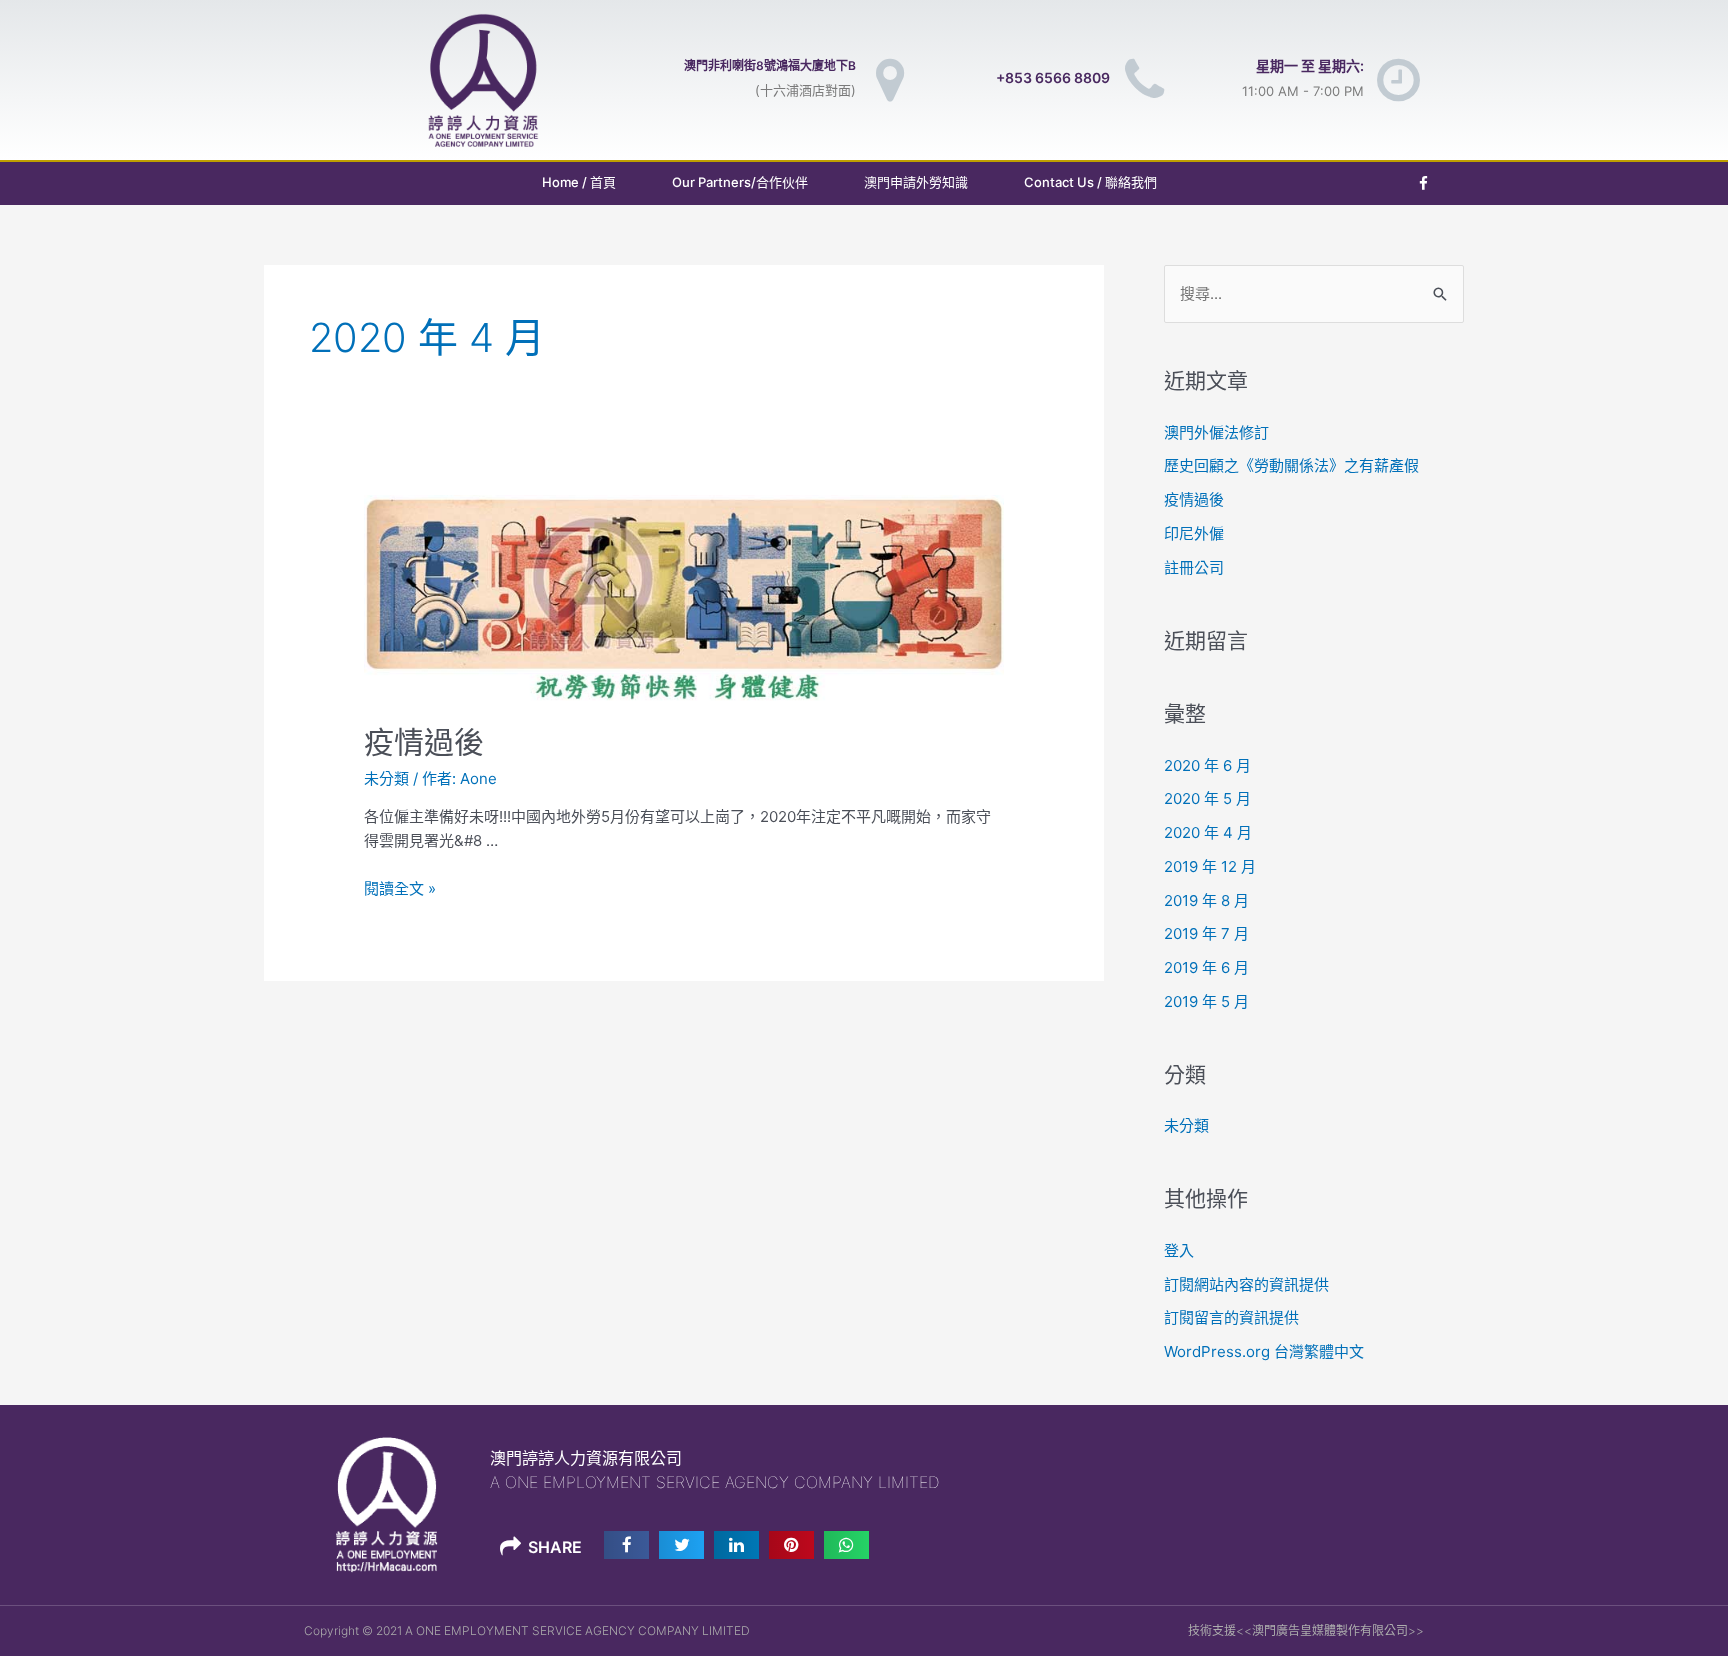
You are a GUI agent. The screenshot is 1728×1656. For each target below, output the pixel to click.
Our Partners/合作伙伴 (740, 182)
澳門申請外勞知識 (916, 182)
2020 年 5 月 (1207, 798)
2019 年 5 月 (1206, 1001)
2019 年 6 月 (1206, 967)
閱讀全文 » (400, 888)
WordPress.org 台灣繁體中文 (1264, 1351)
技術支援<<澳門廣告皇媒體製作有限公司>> (1306, 1630)
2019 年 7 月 (1206, 933)
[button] (626, 1545)
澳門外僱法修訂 (1216, 432)
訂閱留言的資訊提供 (1231, 1317)
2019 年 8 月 (1206, 900)
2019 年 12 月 (1210, 866)
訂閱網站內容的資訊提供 (1246, 1284)
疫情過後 (424, 742)
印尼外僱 (1194, 533)
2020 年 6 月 (1207, 765)
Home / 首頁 (579, 182)
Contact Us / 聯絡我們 (1090, 182)
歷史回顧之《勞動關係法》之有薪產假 (1291, 465)
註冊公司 (1194, 567)
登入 (1179, 1250)
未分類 (386, 778)
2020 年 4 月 (1208, 832)
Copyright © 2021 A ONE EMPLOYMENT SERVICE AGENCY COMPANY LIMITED (527, 1630)
